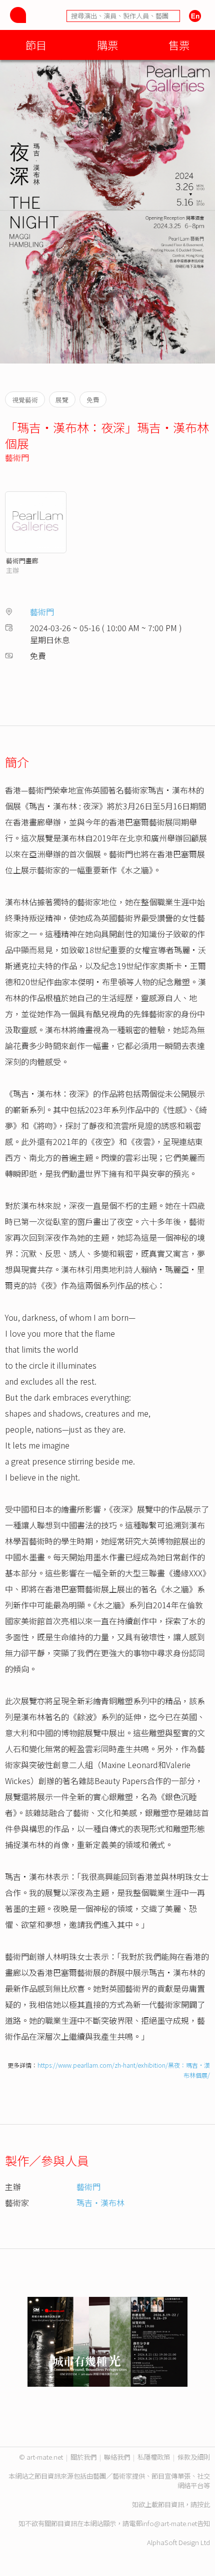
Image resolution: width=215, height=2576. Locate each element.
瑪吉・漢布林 (100, 2203)
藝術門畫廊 (22, 560)
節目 (36, 45)
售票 (179, 45)
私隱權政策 (154, 2457)
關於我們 (83, 2457)
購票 (107, 45)
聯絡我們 (117, 2457)
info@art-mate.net (169, 2523)
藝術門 (17, 457)
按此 (203, 2504)
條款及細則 (194, 2457)
